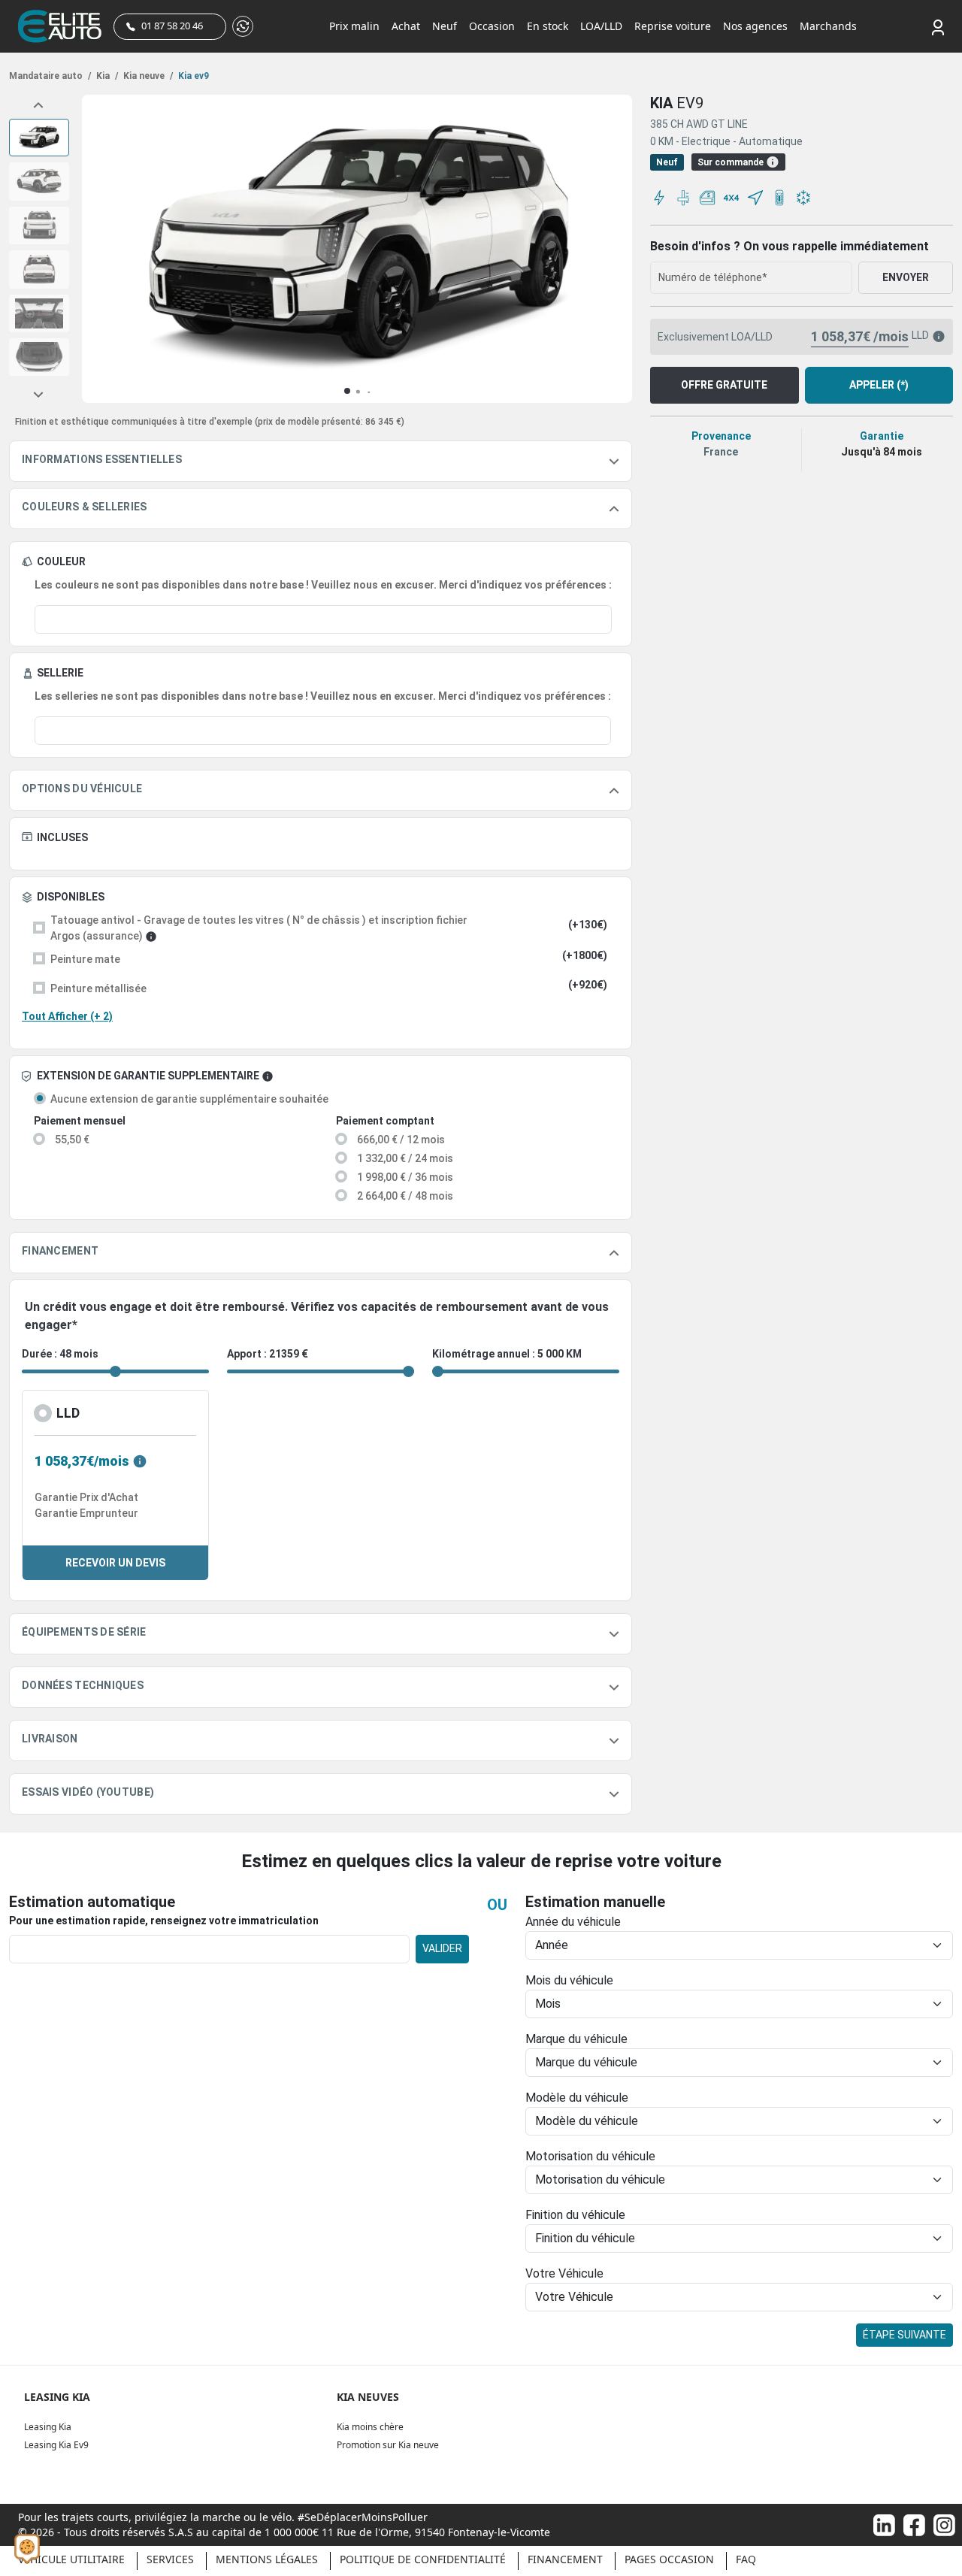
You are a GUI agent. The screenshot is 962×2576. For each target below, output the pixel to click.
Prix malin (354, 26)
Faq (746, 2559)
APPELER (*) (879, 385)
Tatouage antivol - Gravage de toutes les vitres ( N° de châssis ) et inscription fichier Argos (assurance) (259, 928)
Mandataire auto (50, 76)
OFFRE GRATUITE (724, 385)
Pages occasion (669, 2559)
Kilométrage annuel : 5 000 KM (507, 1354)
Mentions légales (267, 2559)
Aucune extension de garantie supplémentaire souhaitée (189, 1099)
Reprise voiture (673, 26)
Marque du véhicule (576, 2039)
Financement (565, 2559)
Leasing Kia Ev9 (56, 2445)
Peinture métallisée (98, 988)
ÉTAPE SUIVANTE (905, 2335)
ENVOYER (906, 277)
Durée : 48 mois (60, 1354)
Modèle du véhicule (577, 2098)
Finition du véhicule (575, 2215)
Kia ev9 (192, 76)
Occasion (492, 26)
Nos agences (755, 26)
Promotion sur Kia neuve (388, 2445)
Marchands (828, 26)
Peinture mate (85, 959)
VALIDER (442, 1948)
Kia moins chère (370, 2427)
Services (170, 2559)
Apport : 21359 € (268, 1354)
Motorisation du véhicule (590, 2156)
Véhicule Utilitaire (71, 2559)
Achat (406, 26)
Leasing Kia (48, 2427)
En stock (548, 26)
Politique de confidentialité (423, 2559)
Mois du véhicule (569, 1980)
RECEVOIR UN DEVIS (115, 1563)
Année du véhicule (573, 1922)
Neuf (445, 26)
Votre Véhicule (564, 2273)
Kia (106, 76)
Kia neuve (147, 76)
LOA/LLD (601, 26)
